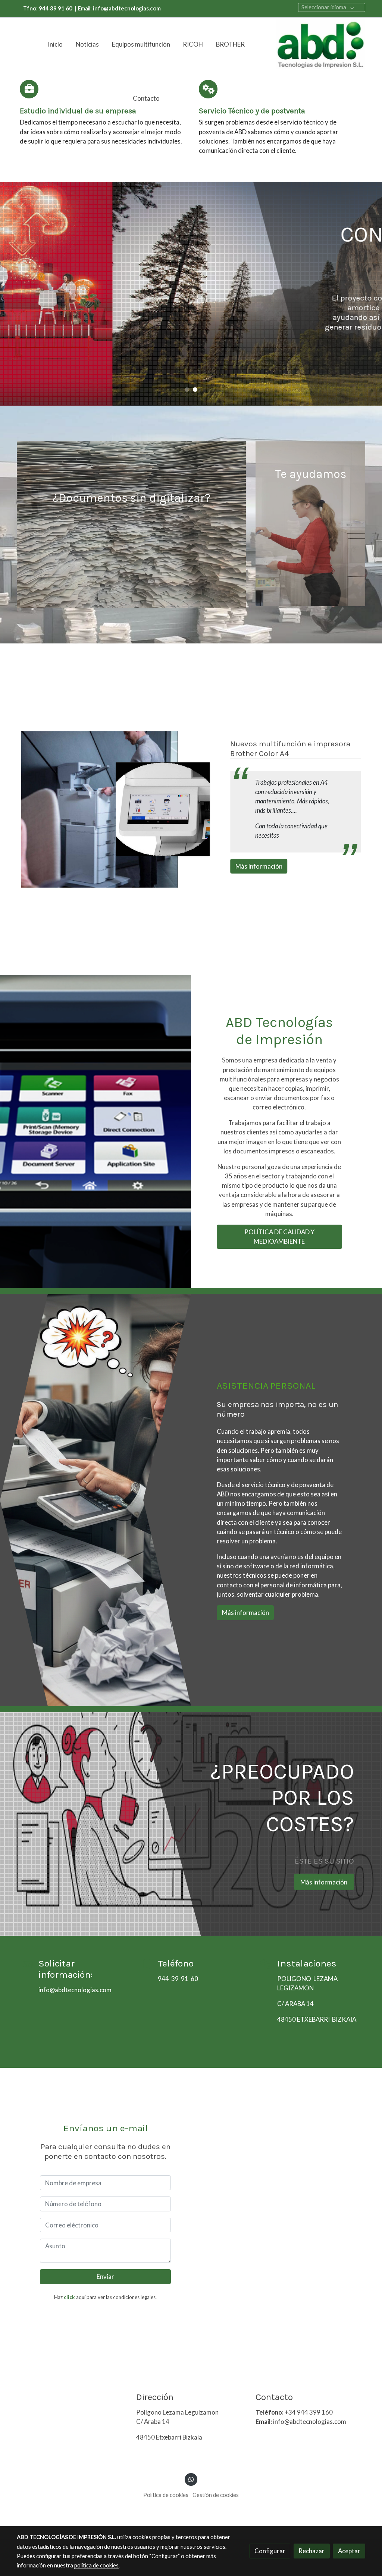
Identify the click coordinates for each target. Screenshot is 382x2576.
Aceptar (349, 2551)
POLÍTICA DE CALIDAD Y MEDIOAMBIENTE (279, 1237)
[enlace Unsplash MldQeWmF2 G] (131, 524)
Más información (324, 358)
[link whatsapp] (191, 2479)
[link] (320, 45)
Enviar (105, 2276)
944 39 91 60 (178, 1979)
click (69, 2297)
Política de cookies (166, 2495)
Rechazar (311, 2551)
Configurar (270, 2551)
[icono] (29, 89)
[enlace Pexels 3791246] (311, 523)
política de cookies (96, 2565)
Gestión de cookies (216, 2495)
